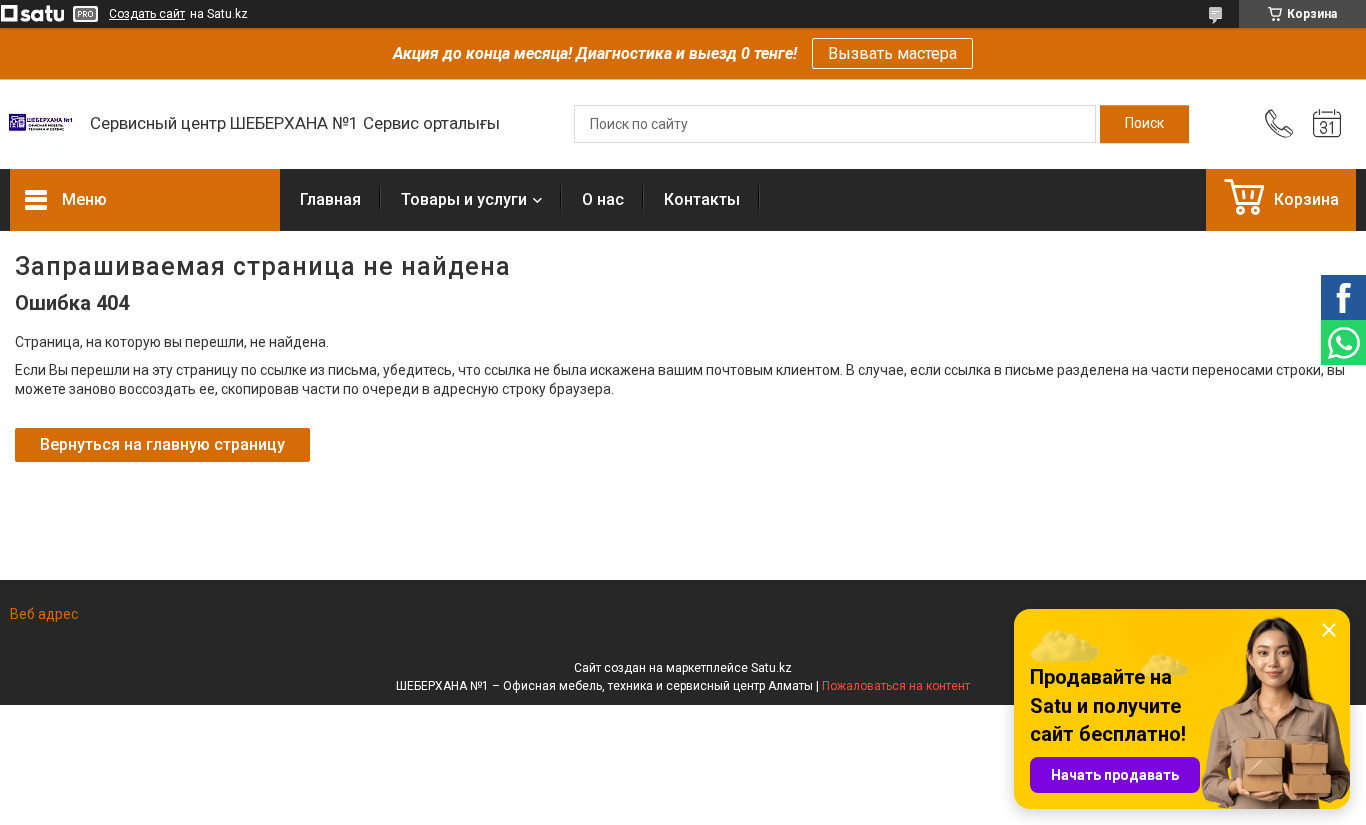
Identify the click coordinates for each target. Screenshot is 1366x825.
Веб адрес (44, 614)
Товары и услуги (464, 199)
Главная (330, 199)
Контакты (702, 199)
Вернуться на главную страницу (162, 444)
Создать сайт (147, 14)
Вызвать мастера (892, 53)
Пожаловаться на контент (896, 686)
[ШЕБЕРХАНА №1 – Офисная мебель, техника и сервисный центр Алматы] (40, 124)
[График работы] (1327, 124)
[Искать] (1144, 124)
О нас (603, 199)
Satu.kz (771, 668)
